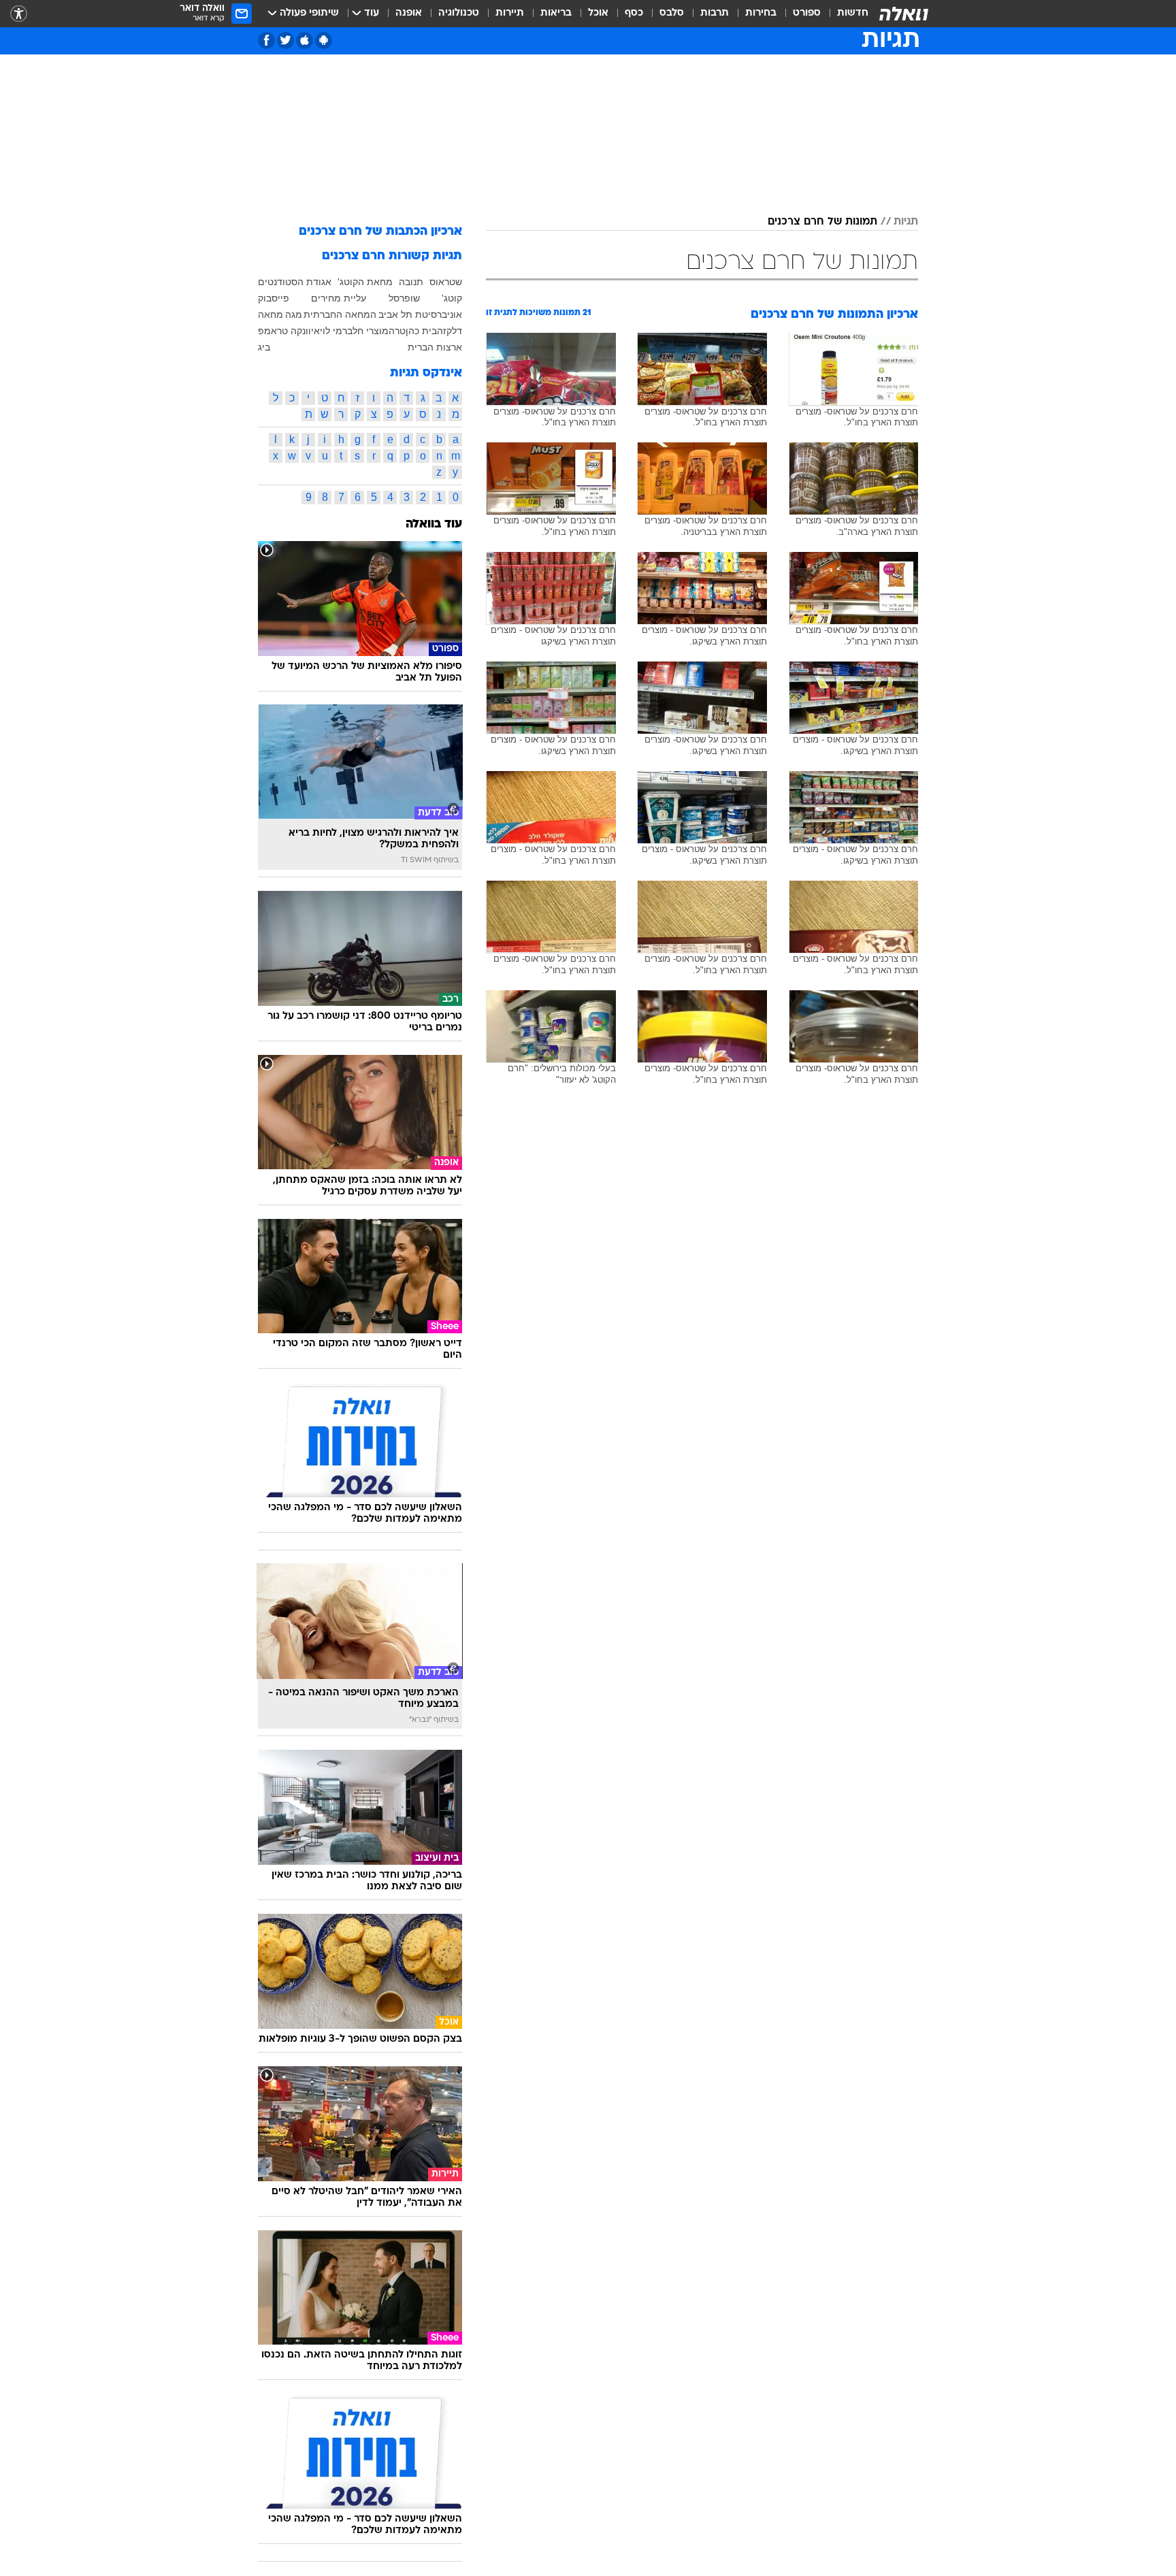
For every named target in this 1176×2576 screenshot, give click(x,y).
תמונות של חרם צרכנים (822, 222)
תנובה (411, 282)
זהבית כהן (426, 331)
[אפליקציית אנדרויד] (324, 40)
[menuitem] (845, 14)
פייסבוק (274, 298)
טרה (397, 331)
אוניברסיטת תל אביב (420, 314)
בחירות (761, 13)
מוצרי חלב (368, 331)
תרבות (715, 13)
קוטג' (452, 298)
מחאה (271, 314)
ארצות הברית (435, 347)
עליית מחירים (339, 298)
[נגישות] (19, 14)
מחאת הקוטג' (365, 282)
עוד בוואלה (434, 524)
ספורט (807, 13)
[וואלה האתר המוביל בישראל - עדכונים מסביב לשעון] (904, 14)
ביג (264, 347)
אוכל (598, 13)
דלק (454, 331)
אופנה (409, 13)
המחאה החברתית (340, 314)
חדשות (853, 13)
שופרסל (404, 298)
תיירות (510, 13)
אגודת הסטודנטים (295, 282)
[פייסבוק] (266, 40)
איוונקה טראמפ (289, 331)
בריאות (556, 13)
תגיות (906, 222)
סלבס (672, 13)
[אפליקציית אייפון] (305, 40)
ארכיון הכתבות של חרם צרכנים (380, 232)
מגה (294, 314)
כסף (634, 13)
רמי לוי (333, 331)
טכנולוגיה (459, 13)
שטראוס (446, 282)
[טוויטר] (285, 40)
